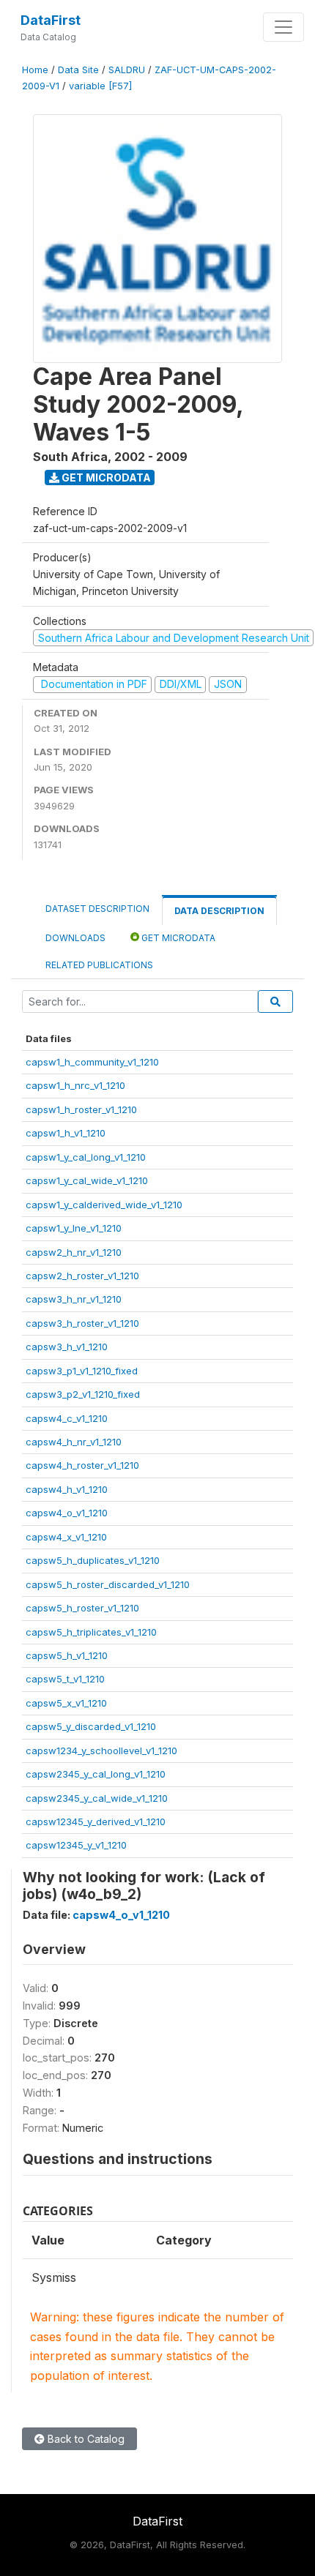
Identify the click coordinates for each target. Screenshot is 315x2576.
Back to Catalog (85, 2439)
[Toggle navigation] (283, 27)
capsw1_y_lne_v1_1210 (74, 1228)
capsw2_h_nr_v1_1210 (74, 1252)
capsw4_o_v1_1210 (67, 1513)
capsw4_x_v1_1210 (66, 1537)
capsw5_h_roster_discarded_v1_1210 (108, 1584)
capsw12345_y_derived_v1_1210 (96, 1821)
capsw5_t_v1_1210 (65, 1679)
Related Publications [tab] (99, 965)
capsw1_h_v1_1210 (66, 1133)
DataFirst (51, 20)
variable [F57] (100, 86)
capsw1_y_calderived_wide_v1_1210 (104, 1205)
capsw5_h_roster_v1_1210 (82, 1608)
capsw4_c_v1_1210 (67, 1418)
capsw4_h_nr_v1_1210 (74, 1442)
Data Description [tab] (219, 911)
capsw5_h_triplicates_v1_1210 (91, 1632)
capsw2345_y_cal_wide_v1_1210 (97, 1798)
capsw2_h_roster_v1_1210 (82, 1276)
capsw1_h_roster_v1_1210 (81, 1109)
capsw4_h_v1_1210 (67, 1489)
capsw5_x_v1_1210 (66, 1703)
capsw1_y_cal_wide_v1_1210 (87, 1180)
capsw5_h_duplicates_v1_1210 (93, 1560)
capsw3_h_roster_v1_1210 (82, 1323)
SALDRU (127, 70)
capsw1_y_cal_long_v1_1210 (86, 1157)
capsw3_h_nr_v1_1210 (74, 1299)
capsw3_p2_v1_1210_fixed (83, 1394)
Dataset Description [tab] (97, 909)
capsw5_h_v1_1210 (67, 1655)
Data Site (78, 70)
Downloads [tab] (75, 938)
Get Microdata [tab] (177, 938)
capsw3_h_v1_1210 (67, 1347)
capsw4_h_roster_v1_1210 (82, 1465)
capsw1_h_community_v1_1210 (92, 1062)
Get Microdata (105, 478)
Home (35, 70)
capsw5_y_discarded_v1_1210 (91, 1726)
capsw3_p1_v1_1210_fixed (82, 1371)
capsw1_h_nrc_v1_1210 (75, 1085)
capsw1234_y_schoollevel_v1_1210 (101, 1751)
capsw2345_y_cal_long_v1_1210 (96, 1774)
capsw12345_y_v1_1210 (76, 1845)
